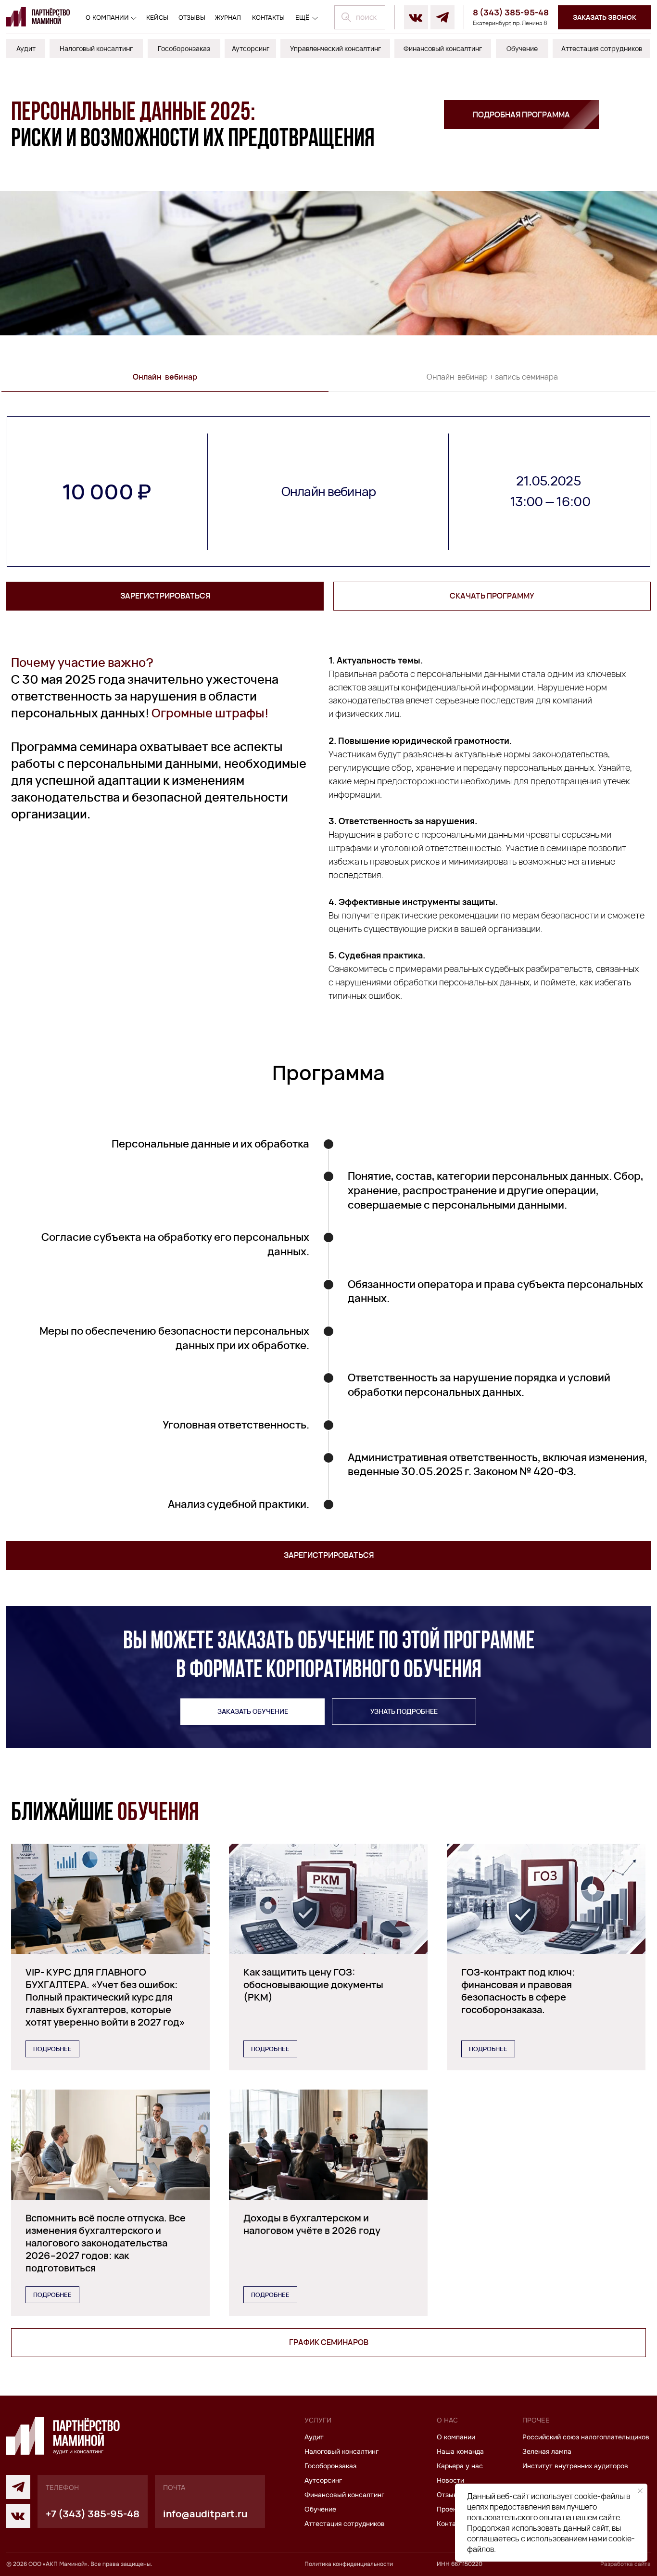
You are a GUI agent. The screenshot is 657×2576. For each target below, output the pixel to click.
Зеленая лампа (547, 2451)
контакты (268, 18)
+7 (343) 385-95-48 (93, 2514)
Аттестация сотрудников (345, 2524)
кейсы (157, 18)
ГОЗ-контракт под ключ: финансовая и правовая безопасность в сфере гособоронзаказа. (518, 1991)
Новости (450, 2480)
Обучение (320, 2509)
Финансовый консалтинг (344, 2495)
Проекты (451, 2509)
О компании (107, 18)
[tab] (165, 382)
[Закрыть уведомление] (640, 2491)
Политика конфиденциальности (349, 2564)
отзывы (192, 18)
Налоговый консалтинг (341, 2451)
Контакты (452, 2524)
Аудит (314, 2437)
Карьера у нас (460, 2466)
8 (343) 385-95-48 (511, 12)
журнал (228, 18)
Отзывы (449, 2495)
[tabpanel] (328, 491)
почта (174, 2487)
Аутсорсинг (323, 2480)
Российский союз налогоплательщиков (586, 2437)
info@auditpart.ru (205, 2514)
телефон (62, 2487)
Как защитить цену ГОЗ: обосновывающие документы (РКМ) (313, 1984)
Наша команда (460, 2451)
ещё (302, 18)
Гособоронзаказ (330, 2466)
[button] (604, 17)
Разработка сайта (625, 2564)
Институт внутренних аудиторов (575, 2466)
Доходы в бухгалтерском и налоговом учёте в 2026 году (312, 2224)
